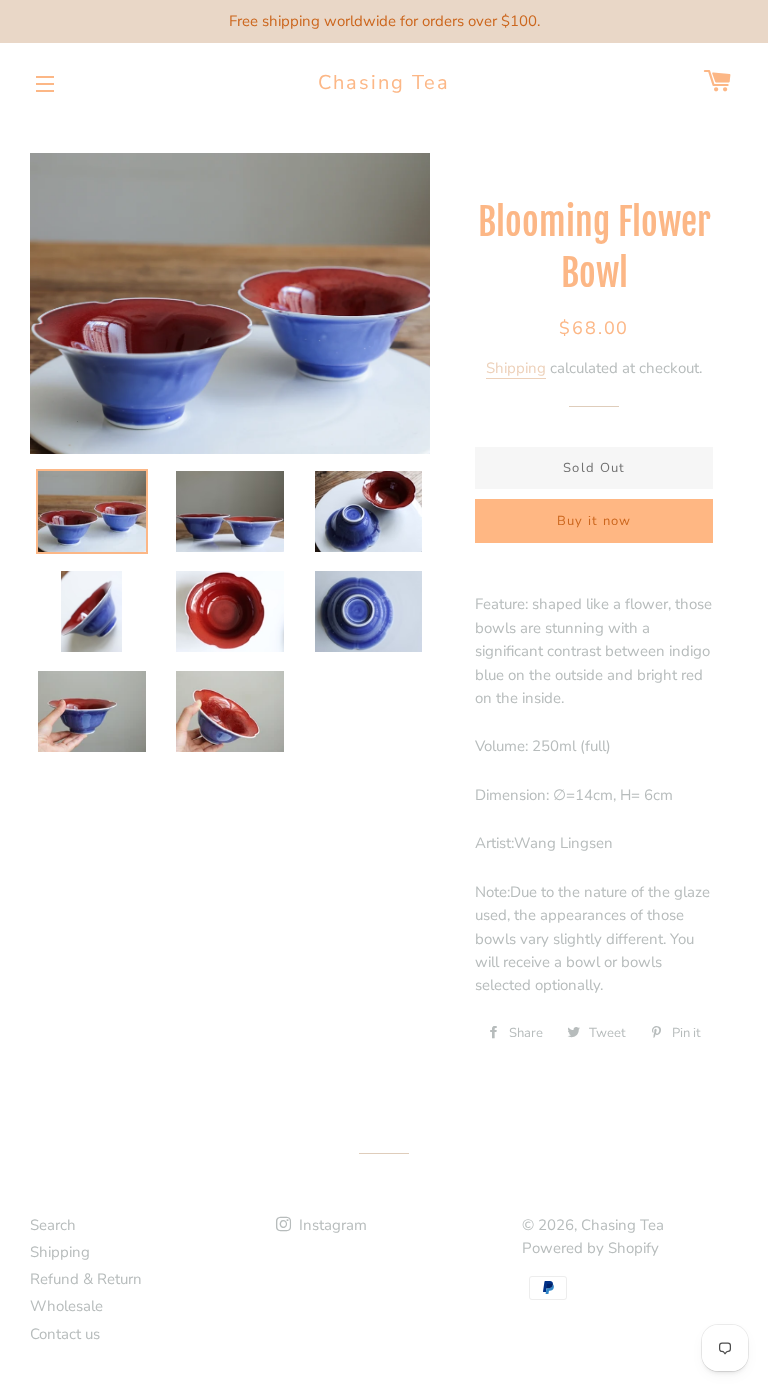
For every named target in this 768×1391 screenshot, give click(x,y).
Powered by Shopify (590, 1248)
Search (53, 1225)
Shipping (516, 368)
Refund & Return (86, 1279)
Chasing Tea (384, 82)
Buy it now (594, 521)
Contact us (65, 1334)
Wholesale (66, 1306)
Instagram (331, 1225)
